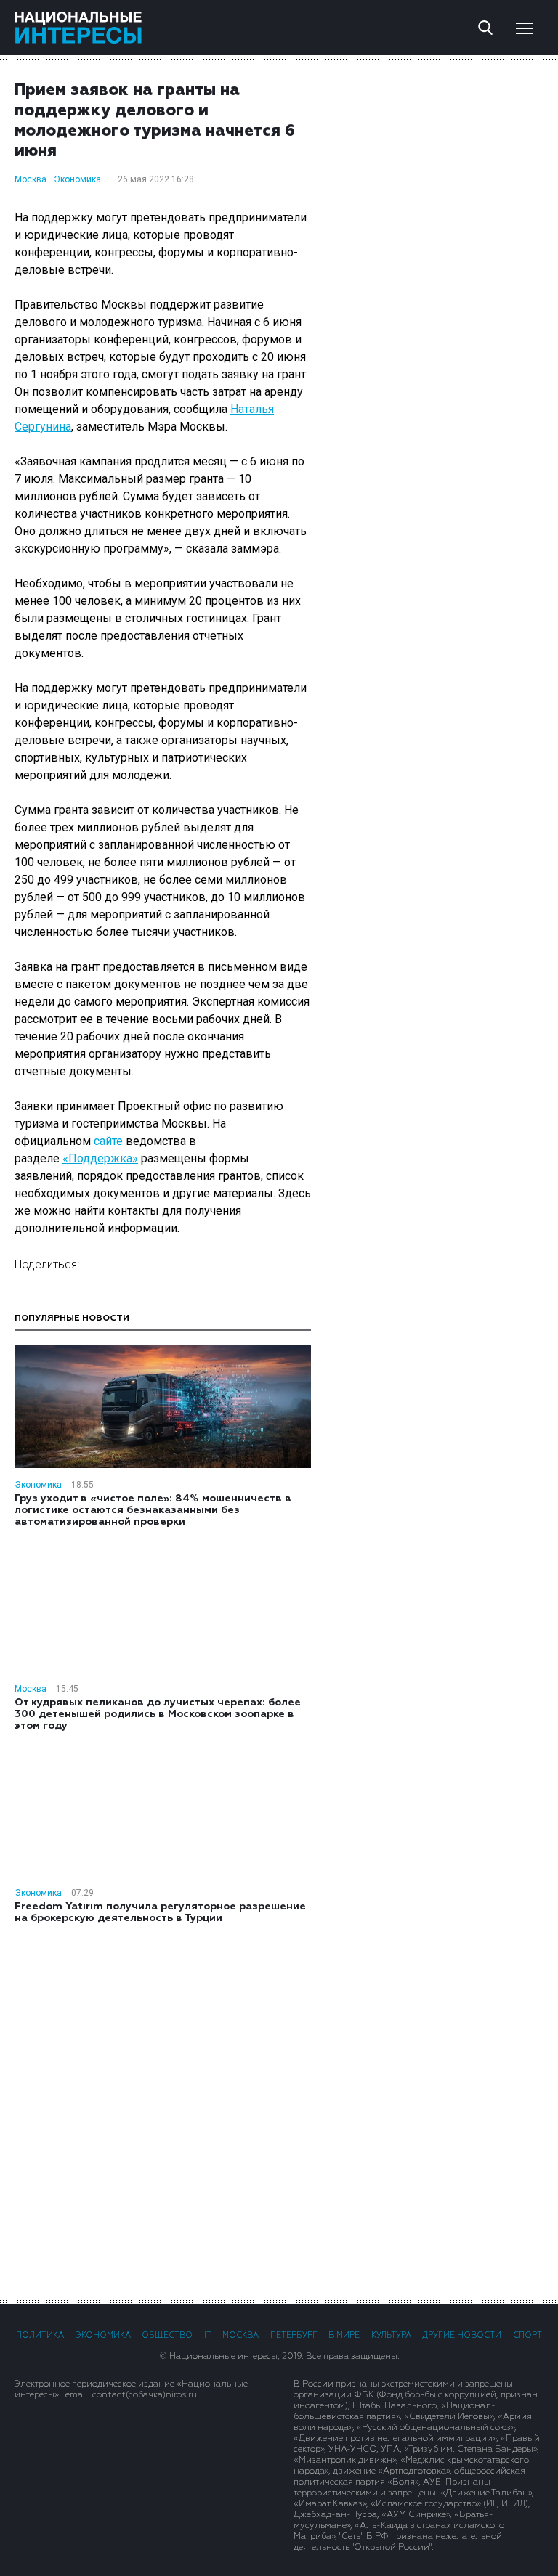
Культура (391, 2335)
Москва (31, 179)
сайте (108, 1141)
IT (208, 2335)
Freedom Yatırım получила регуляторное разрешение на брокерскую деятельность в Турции (160, 1912)
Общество (167, 2335)
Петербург (294, 2335)
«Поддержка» (100, 1158)
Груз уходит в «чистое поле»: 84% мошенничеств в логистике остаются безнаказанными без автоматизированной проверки (153, 1510)
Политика (40, 2335)
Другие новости (462, 2335)
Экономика (77, 179)
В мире (344, 2335)
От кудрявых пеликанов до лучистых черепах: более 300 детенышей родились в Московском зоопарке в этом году (158, 1714)
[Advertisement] (279, 2111)
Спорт (527, 2335)
